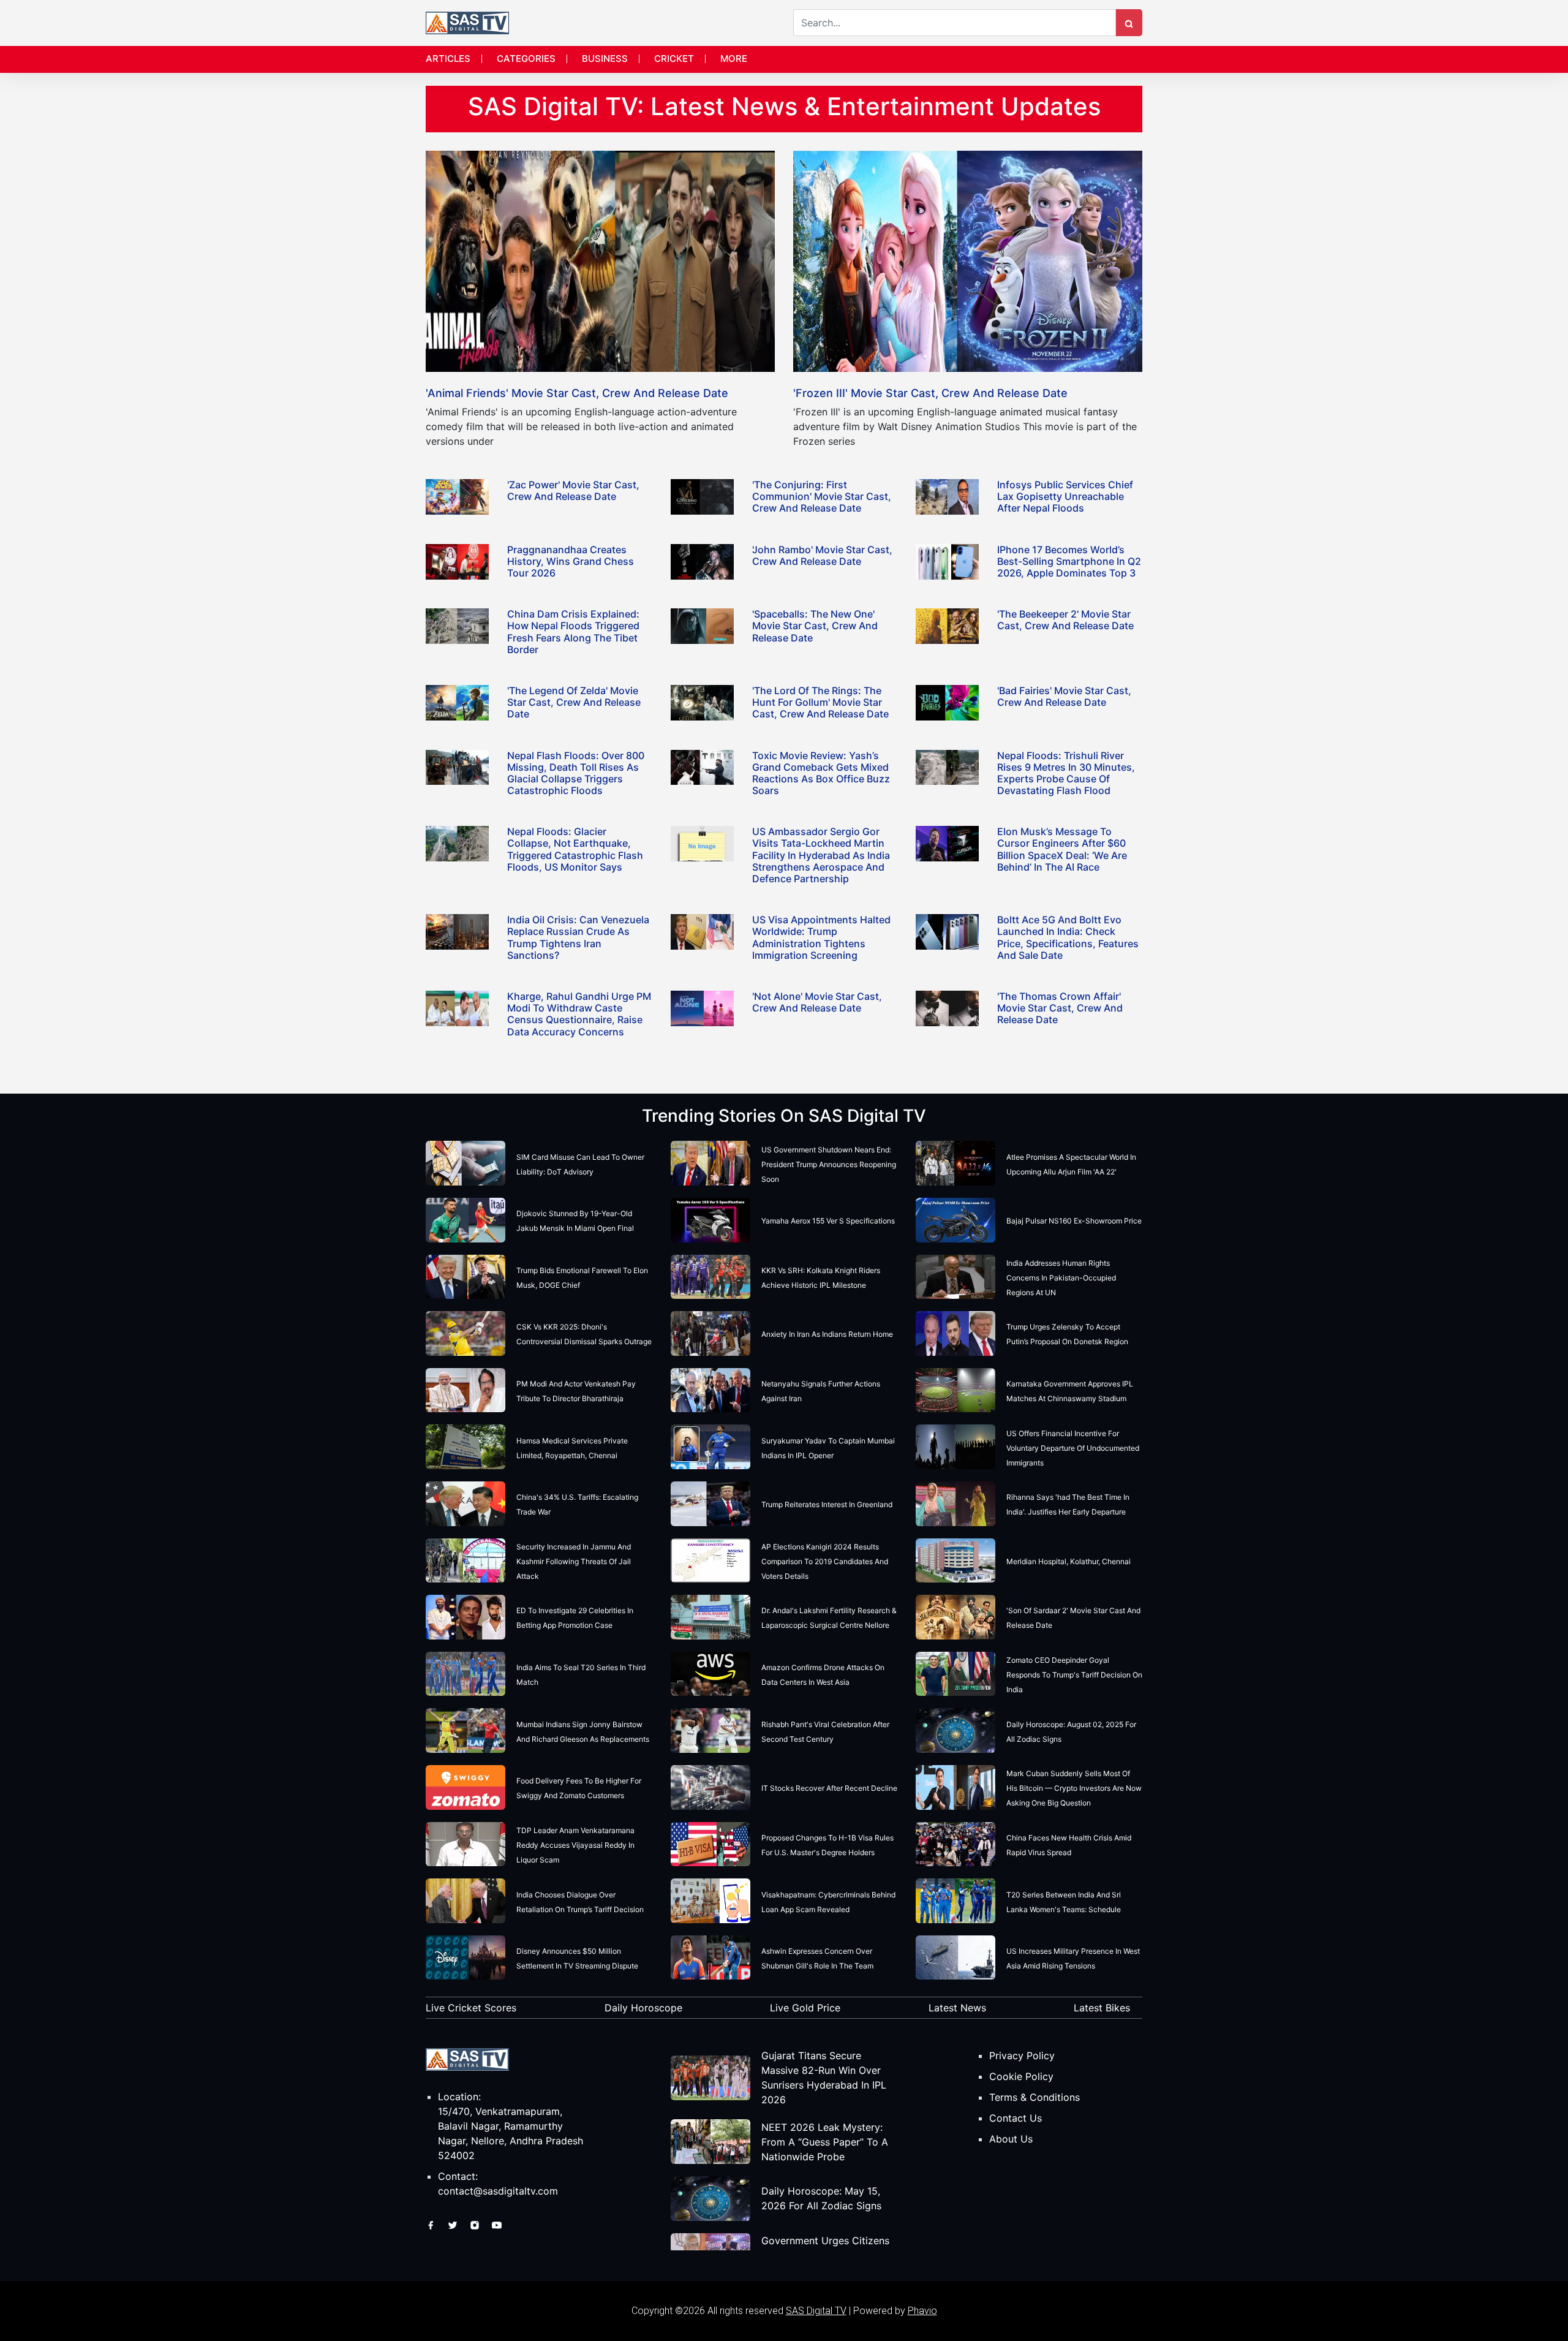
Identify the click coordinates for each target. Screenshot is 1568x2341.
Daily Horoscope (643, 2008)
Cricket (674, 59)
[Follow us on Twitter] (454, 2224)
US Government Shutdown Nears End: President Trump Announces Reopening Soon (829, 1164)
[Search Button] (1129, 23)
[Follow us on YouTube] (497, 2224)
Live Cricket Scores (471, 2008)
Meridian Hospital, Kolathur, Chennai (1069, 1561)
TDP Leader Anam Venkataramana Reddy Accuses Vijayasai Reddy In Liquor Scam (575, 1845)
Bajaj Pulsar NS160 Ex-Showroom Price (1074, 1221)
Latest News (957, 2008)
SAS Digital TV (816, 2311)
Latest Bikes (1102, 2008)
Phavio (922, 2311)
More (734, 59)
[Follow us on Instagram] (476, 2224)
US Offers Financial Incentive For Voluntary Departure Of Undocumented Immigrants (1073, 1448)
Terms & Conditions (1035, 2097)
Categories (526, 59)
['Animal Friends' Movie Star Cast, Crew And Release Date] (600, 260)
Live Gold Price (805, 2008)
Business (605, 59)
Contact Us (1016, 2118)
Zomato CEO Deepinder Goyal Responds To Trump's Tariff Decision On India (1074, 1675)
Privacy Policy (1022, 2055)
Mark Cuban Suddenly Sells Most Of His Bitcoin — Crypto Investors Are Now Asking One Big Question (1074, 1788)
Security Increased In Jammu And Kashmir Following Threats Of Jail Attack (574, 1561)
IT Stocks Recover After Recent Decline (829, 1788)
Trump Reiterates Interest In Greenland (827, 1504)
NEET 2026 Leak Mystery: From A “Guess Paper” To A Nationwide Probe (825, 2142)
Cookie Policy (1021, 2076)
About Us (1011, 2139)
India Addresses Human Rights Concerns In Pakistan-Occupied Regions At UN (1061, 1278)
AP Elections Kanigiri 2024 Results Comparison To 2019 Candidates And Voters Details (825, 1561)
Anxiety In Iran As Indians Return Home (827, 1334)
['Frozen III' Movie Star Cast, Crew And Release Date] (968, 260)
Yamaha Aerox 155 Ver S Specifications (828, 1221)
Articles (448, 59)
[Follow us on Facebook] (432, 2224)
